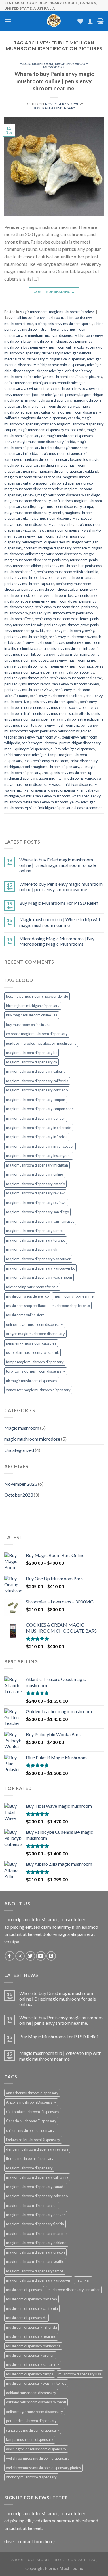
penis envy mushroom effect (52, 613)
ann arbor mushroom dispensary (32, 2093)
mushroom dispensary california (32, 2308)
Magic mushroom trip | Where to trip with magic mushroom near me (60, 922)
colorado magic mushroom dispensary (37, 1034)
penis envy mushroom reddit (27, 684)
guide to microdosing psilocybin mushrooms (41, 1043)
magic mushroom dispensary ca (54, 406)
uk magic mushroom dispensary (32, 1381)
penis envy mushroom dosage (55, 595)
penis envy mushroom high (26, 637)
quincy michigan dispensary (73, 749)
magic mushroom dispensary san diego (69, 495)
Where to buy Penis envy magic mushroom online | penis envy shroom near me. (54, 81)
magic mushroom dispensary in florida (37, 1137)
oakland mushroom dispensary (31, 2393)
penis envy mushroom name (72, 660)
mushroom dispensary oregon (30, 2355)
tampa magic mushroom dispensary (35, 1362)
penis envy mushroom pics (72, 666)
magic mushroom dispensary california (37, 1081)
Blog (59, 2560)
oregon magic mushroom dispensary (35, 1334)
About (18, 2560)
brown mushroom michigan (45, 341)
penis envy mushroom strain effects (61, 713)
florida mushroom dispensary (30, 2158)
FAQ (93, 2560)
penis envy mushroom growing (70, 631)
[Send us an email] (41, 1956)
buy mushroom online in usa (28, 1025)
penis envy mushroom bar (63, 566)
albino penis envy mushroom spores (64, 324)
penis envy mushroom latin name (63, 654)
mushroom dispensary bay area (32, 2299)
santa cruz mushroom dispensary (33, 2430)
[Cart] (100, 21)
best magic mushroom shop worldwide (37, 996)
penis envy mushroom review (75, 684)
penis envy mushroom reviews (29, 690)
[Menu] (8, 21)
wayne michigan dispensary (27, 790)
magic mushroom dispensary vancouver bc (39, 524)
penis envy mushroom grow (67, 625)
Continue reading (54, 292)
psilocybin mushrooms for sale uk (33, 1352)
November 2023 (21, 1484)
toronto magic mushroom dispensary (50, 767)
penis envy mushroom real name (76, 678)
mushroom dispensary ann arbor (74, 2290)
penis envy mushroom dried (57, 607)
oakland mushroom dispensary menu (36, 2402)
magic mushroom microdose (66, 65)
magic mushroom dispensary (48, 400)
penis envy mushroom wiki (39, 737)
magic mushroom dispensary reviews (36, 1203)
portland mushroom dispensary (31, 2421)
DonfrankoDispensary (54, 108)
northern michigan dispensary (48, 548)
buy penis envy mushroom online (50, 347)
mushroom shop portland (26, 1306)
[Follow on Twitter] (30, 1956)
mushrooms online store (25, 1315)
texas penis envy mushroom (46, 761)
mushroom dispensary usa (80, 2374)
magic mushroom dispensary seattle (35, 2261)
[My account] (90, 21)
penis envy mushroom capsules (29, 584)
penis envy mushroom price (26, 678)
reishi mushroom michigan (25, 755)
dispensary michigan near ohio (42, 365)
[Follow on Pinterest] (51, 1956)
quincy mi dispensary (32, 749)
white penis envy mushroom (46, 802)
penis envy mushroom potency (70, 672)
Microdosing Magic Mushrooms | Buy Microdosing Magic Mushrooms (57, 941)
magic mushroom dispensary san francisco (38, 501)
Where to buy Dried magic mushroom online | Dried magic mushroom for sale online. (58, 865)
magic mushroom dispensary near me (36, 2233)
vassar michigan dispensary (74, 784)
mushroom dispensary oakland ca (33, 2346)
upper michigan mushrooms (61, 778)
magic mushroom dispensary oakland (68, 471)
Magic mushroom (36, 64)
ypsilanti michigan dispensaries (50, 808)
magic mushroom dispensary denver (36, 1118)
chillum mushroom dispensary (30, 2130)
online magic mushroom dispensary (53, 554)
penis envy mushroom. (40, 743)
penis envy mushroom (70, 560)
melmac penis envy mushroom (29, 536)
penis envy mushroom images (41, 642)
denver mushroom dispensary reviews (37, 2149)
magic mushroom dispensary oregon (65, 483)
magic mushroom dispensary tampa (64, 506)
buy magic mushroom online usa (32, 1015)
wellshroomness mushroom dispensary (38, 2458)
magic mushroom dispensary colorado (37, 1090)
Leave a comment (90, 808)
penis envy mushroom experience (62, 619)
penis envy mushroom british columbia (68, 572)
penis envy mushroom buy (25, 577)
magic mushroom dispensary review (34, 489)
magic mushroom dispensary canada (50, 418)
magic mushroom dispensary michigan (37, 1165)
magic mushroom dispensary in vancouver (40, 1146)
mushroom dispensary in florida (32, 2327)
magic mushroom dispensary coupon (36, 1100)
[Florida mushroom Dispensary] (54, 21)
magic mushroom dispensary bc (32, 1053)
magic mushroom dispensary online (33, 477)
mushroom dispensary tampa (30, 2374)
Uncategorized (19, 1450)
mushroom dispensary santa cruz (33, 2364)
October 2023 (19, 1495)
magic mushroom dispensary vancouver (61, 518)
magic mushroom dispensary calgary (36, 1071)
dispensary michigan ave (47, 359)
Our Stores (39, 2560)
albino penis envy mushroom (40, 317)
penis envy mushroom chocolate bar (50, 589)
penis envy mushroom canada (72, 577)
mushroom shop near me (74, 1296)
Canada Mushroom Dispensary (31, 2121)
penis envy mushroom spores (57, 707)
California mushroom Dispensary (33, 2112)
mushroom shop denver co (27, 1296)
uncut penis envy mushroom (64, 773)
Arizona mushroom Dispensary (31, 2102)
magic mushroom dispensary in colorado (39, 1128)
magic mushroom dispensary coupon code (51, 430)
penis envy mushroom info (68, 648)
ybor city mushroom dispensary (31, 2477)
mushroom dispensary (24, 2290)
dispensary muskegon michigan (38, 371)
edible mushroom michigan (26, 383)
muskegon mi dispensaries (43, 542)
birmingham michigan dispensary (50, 335)
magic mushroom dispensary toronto (34, 513)
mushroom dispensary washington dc (36, 2383)
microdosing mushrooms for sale (32, 1287)
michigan (83, 2280)
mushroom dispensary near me (31, 2336)
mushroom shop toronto (71, 1306)
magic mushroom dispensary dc (32, 2205)
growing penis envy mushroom (48, 388)
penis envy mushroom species (54, 702)
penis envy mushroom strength (68, 719)
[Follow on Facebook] (10, 1956)
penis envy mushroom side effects (57, 696)
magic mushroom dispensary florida (46, 442)
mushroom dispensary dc (26, 2318)
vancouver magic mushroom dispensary (38, 1390)
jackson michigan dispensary (55, 395)
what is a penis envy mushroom (45, 796)
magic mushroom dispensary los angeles (55, 459)
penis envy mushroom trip (58, 725)
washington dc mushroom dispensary (36, 2449)
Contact (77, 2560)
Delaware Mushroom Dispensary (33, 2140)
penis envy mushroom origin (27, 666)
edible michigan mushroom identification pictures (63, 377)
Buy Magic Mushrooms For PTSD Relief (59, 903)
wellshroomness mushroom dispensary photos (43, 2468)
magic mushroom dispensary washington (70, 530)
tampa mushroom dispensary (30, 2439)
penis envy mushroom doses (55, 601)
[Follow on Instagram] (20, 1956)
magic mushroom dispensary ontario (35, 1184)
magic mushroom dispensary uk (32, 1249)
